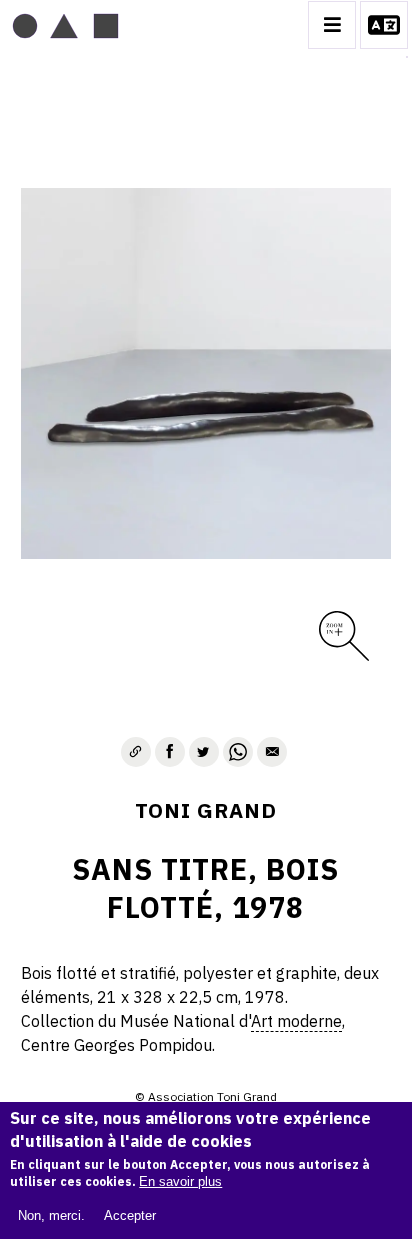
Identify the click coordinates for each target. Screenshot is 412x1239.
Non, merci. (51, 1215)
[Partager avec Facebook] (170, 752)
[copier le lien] (136, 752)
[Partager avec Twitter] (204, 752)
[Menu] (332, 25)
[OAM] (65, 25)
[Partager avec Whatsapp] (238, 752)
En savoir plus (180, 1181)
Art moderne (296, 1021)
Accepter (130, 1215)
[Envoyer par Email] (272, 752)
